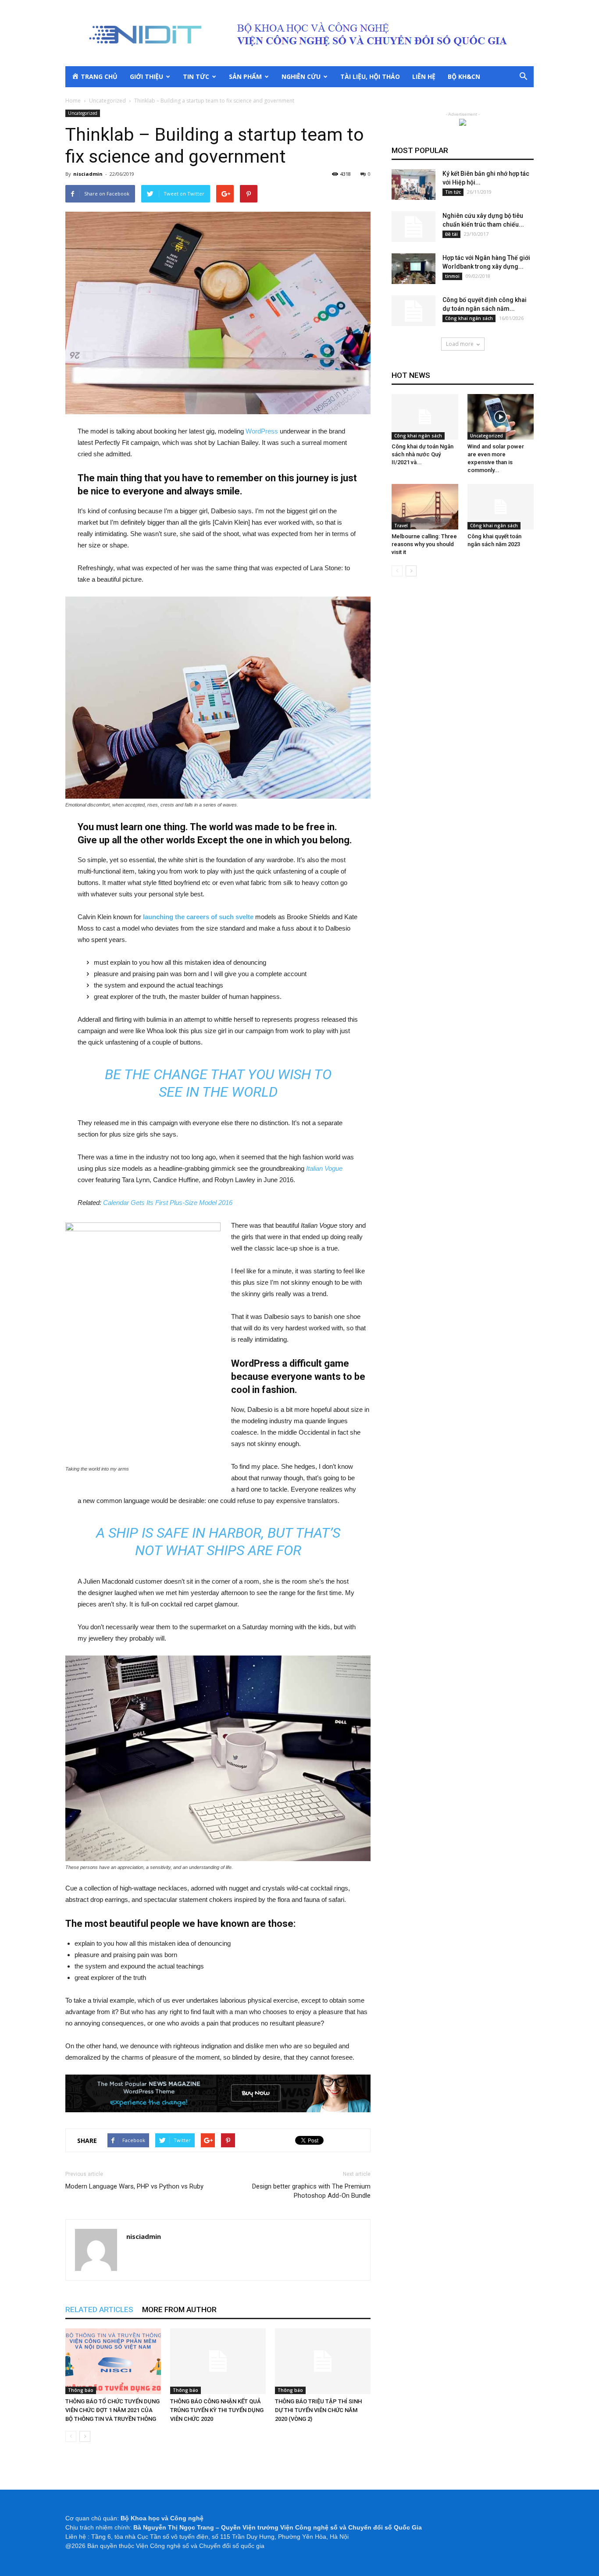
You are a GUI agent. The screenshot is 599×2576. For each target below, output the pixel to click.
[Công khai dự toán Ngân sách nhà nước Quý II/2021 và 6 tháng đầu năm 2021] (425, 417)
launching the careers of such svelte (198, 917)
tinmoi (452, 276)
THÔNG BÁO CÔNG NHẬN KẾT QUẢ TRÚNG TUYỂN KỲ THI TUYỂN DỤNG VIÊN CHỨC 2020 (217, 2410)
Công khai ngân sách (469, 318)
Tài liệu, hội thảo (370, 76)
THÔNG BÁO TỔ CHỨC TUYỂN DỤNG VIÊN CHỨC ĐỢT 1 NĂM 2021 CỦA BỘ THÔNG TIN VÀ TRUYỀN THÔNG (112, 2410)
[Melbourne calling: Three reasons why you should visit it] (425, 507)
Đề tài (451, 234)
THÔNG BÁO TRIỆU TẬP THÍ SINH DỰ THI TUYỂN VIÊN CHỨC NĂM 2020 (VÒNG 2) (318, 2410)
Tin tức (196, 76)
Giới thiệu (146, 76)
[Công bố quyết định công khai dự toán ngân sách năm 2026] (414, 311)
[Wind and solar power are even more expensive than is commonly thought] (501, 417)
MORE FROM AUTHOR (179, 2310)
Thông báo (81, 2390)
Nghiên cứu (301, 76)
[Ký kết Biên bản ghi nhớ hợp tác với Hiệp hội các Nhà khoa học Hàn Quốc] (414, 185)
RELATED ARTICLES (99, 2310)
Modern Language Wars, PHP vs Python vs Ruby (134, 2186)
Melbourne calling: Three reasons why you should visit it (424, 544)
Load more (460, 344)
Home (73, 101)
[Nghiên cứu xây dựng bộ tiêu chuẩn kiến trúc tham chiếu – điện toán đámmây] (414, 227)
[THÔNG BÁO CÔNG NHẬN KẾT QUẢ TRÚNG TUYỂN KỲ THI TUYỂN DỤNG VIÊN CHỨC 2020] (218, 2361)
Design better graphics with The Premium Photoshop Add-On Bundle (311, 2191)
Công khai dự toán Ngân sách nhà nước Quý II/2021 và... (423, 454)
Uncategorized (83, 113)
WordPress (262, 431)
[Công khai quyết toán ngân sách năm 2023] (501, 507)
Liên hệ (424, 76)
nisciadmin (88, 174)
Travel (401, 526)
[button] (523, 77)
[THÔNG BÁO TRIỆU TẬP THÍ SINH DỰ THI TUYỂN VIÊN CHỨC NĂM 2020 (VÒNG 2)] (323, 2361)
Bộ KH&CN (464, 76)
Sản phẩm (245, 76)
